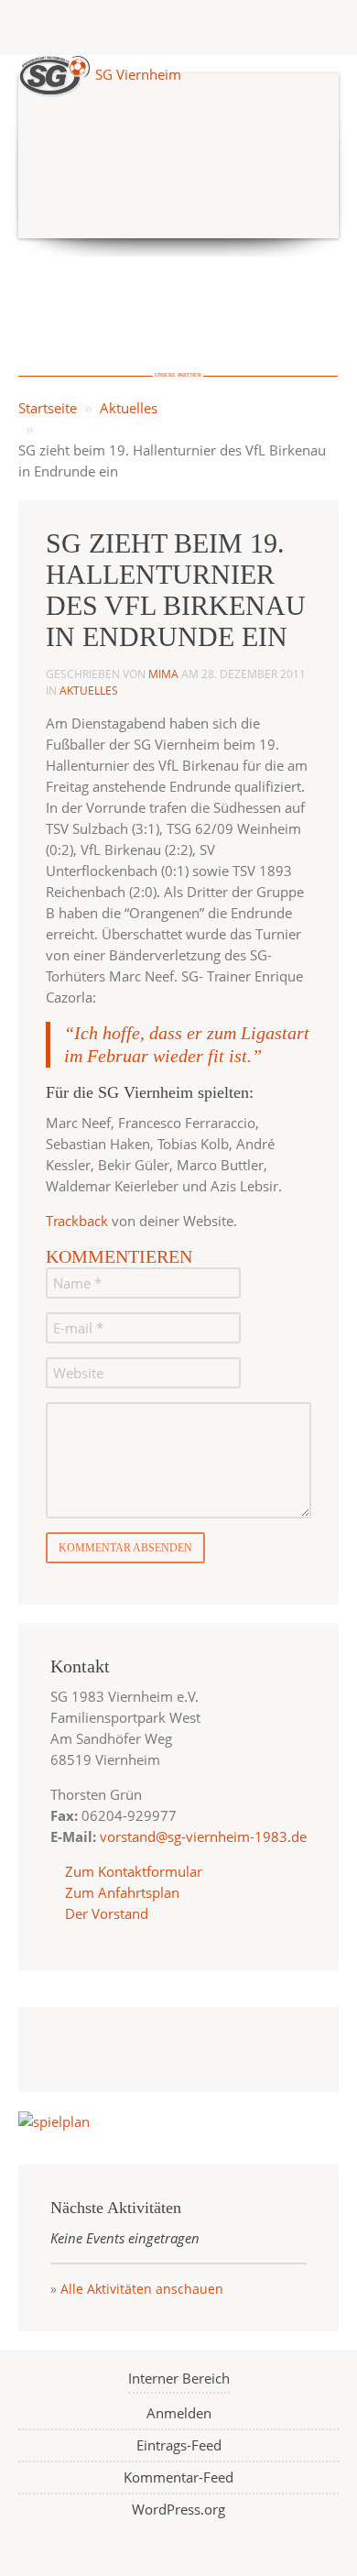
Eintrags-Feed (179, 2445)
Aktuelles (129, 408)
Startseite (48, 408)
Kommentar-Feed (178, 2477)
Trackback (77, 1221)
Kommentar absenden (125, 1548)
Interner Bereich (179, 2378)
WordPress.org (178, 2509)
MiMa (163, 674)
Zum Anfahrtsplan (120, 1892)
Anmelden (179, 2413)
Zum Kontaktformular (134, 1871)
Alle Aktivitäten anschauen (142, 2289)
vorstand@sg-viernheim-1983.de (203, 1836)
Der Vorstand (105, 1913)
